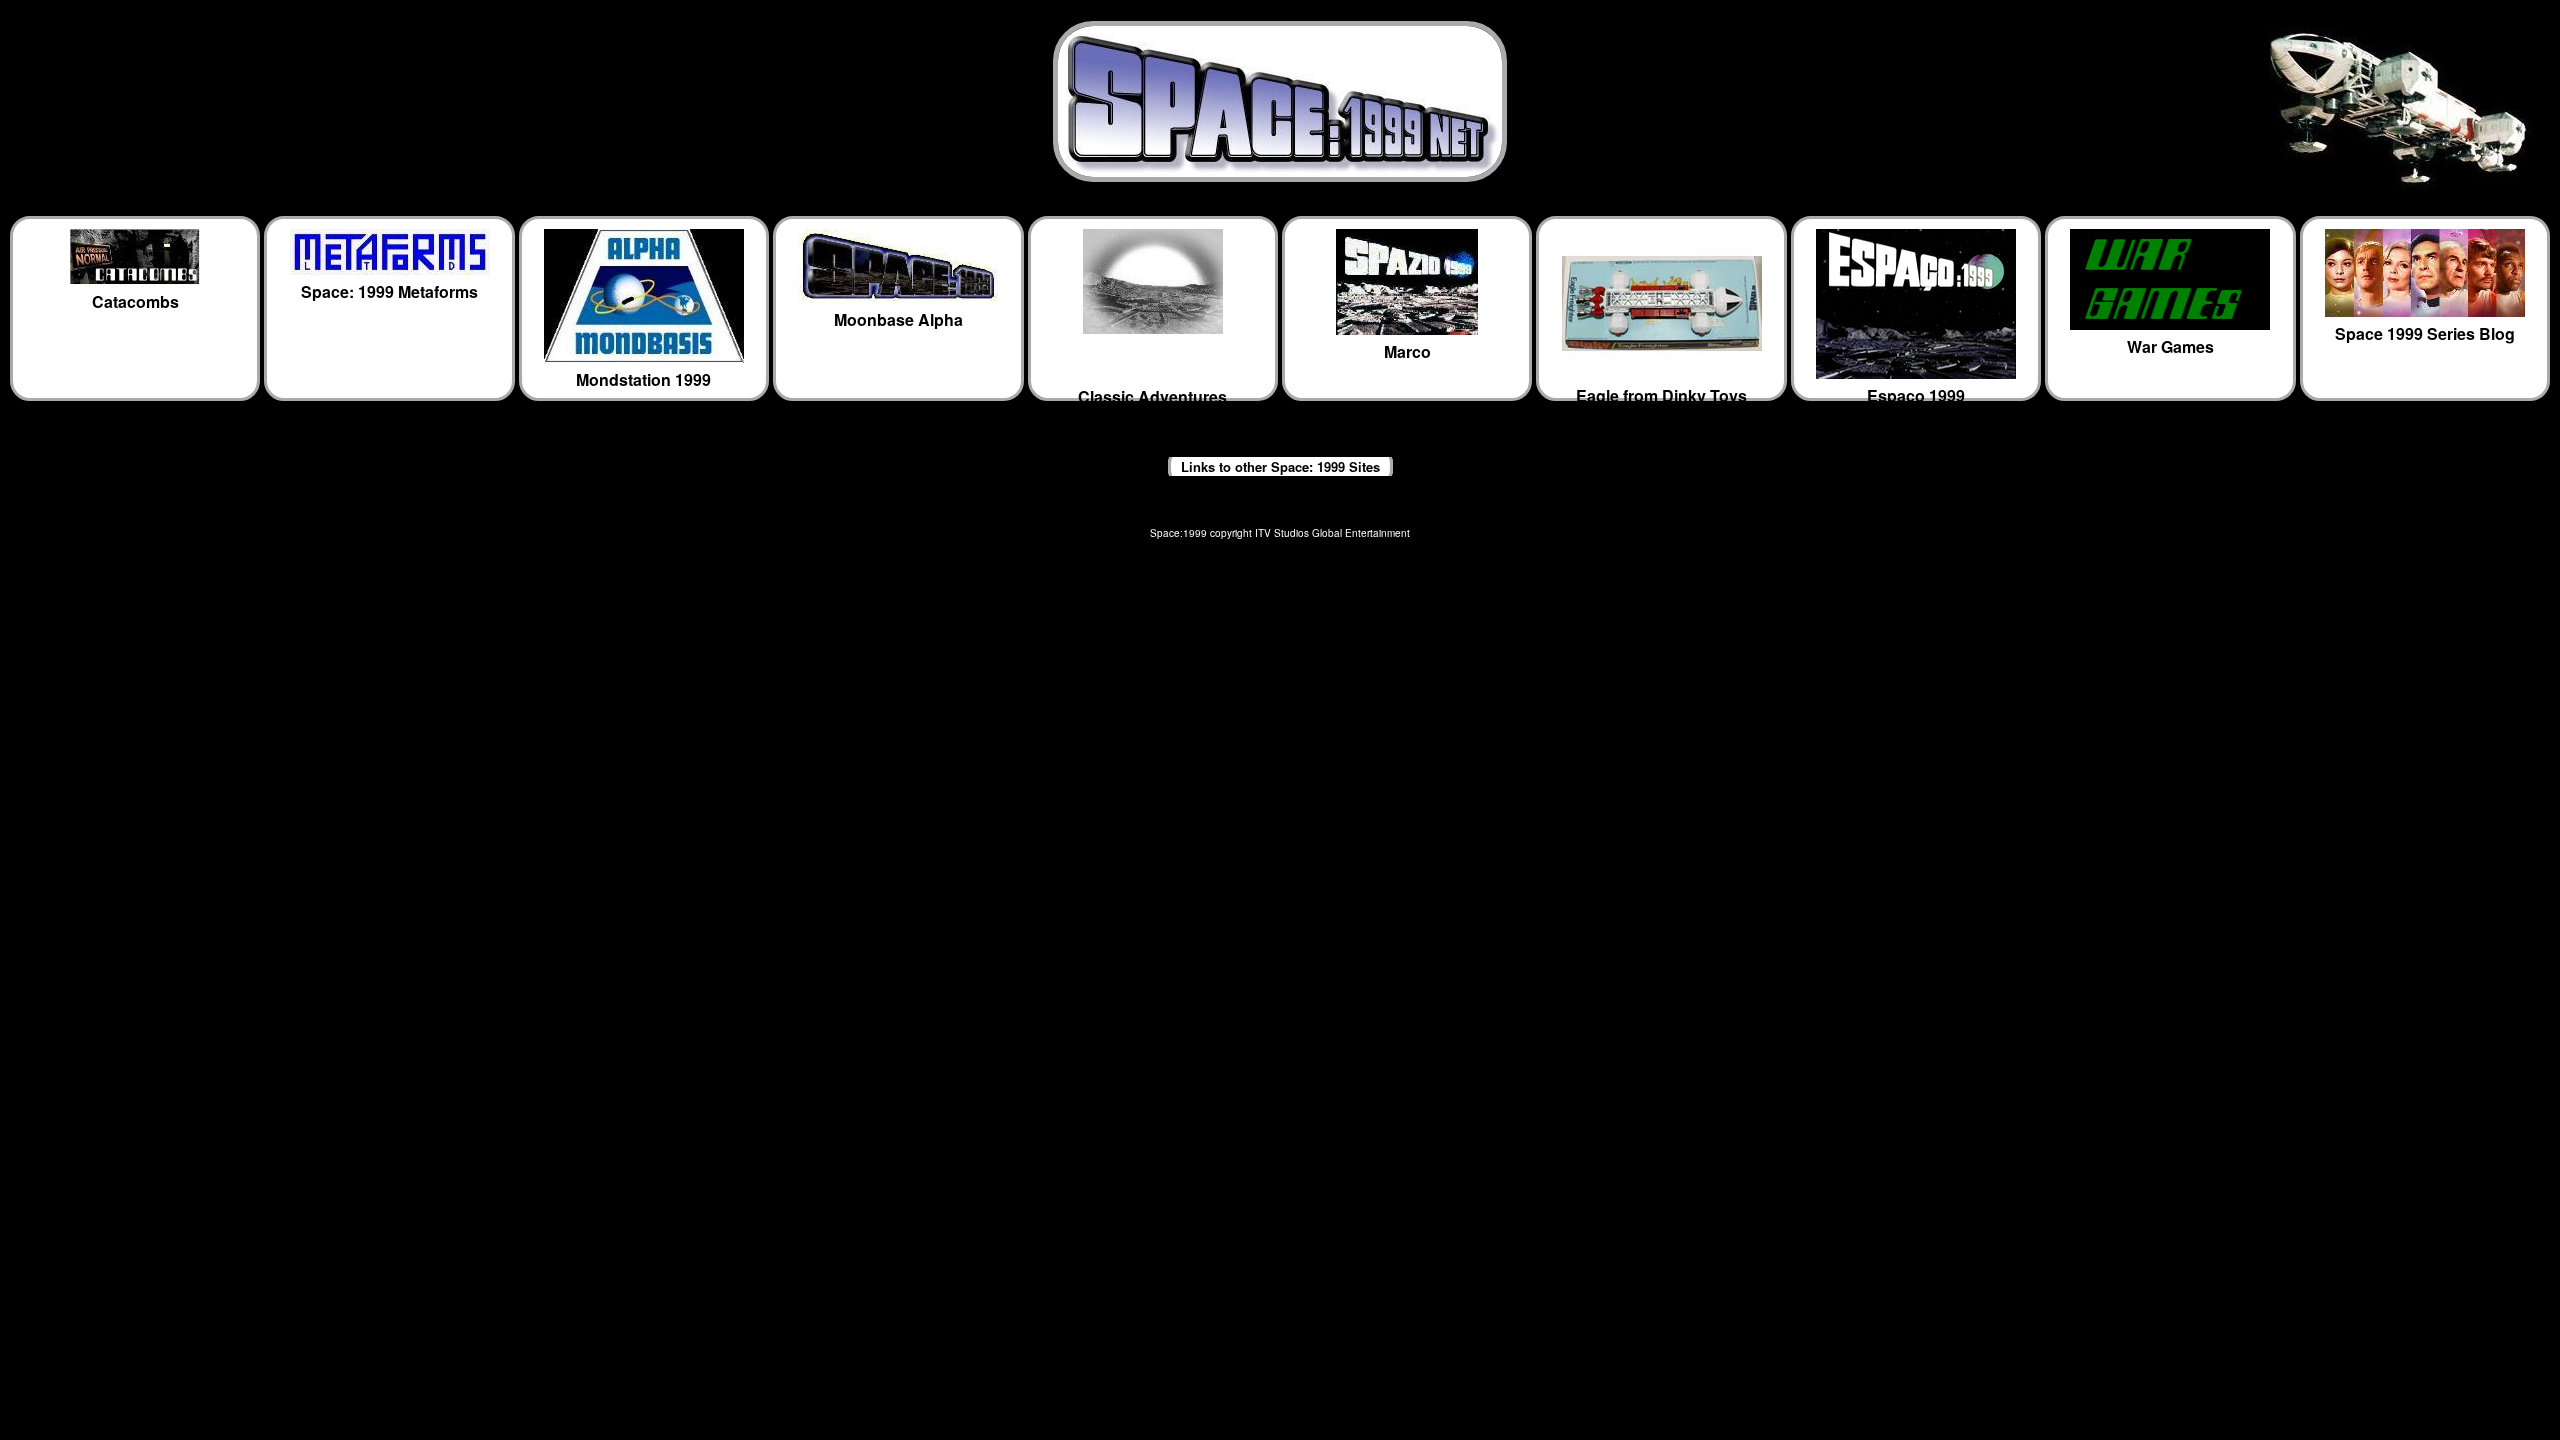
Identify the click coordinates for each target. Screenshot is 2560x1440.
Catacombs (135, 301)
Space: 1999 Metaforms (389, 291)
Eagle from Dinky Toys (1661, 392)
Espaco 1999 (1916, 392)
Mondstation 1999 (643, 379)
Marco (1407, 351)
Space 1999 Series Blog (2425, 333)
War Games (2170, 346)
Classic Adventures (1152, 393)
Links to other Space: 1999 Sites (1280, 466)
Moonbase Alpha (898, 319)
